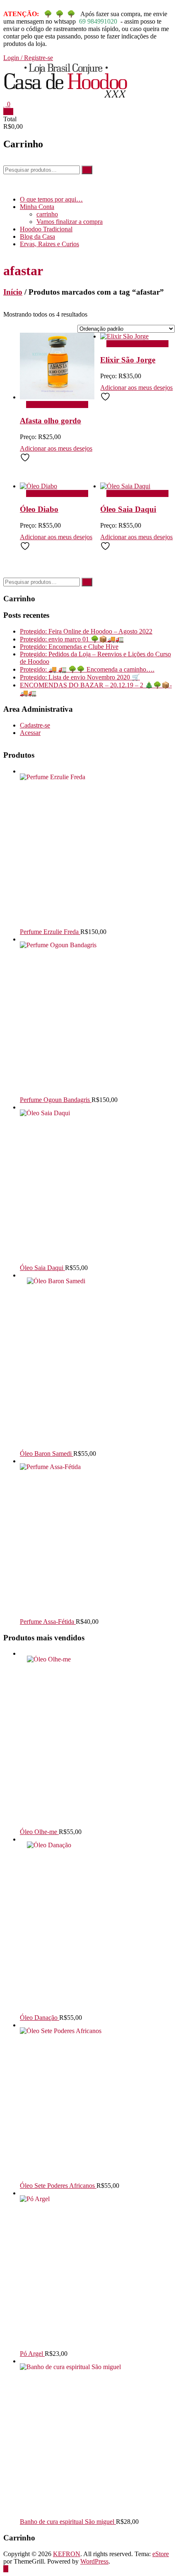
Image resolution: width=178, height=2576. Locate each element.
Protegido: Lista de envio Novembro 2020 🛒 (80, 677)
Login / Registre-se (28, 58)
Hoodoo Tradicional (46, 229)
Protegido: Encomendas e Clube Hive (69, 647)
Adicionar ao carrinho (55, 405)
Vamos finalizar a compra (70, 222)
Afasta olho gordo (51, 421)
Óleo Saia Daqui (128, 509)
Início (13, 292)
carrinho (47, 214)
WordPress (94, 2561)
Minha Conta (37, 207)
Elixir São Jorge (128, 360)
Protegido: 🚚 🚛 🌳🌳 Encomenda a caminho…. (87, 669)
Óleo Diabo (39, 509)
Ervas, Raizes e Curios (49, 244)
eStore (161, 2554)
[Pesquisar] (87, 170)
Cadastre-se (35, 725)
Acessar (30, 733)
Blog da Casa (37, 236)
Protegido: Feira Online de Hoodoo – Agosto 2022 (86, 631)
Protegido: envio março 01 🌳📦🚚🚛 (72, 639)
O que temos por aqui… (51, 199)
